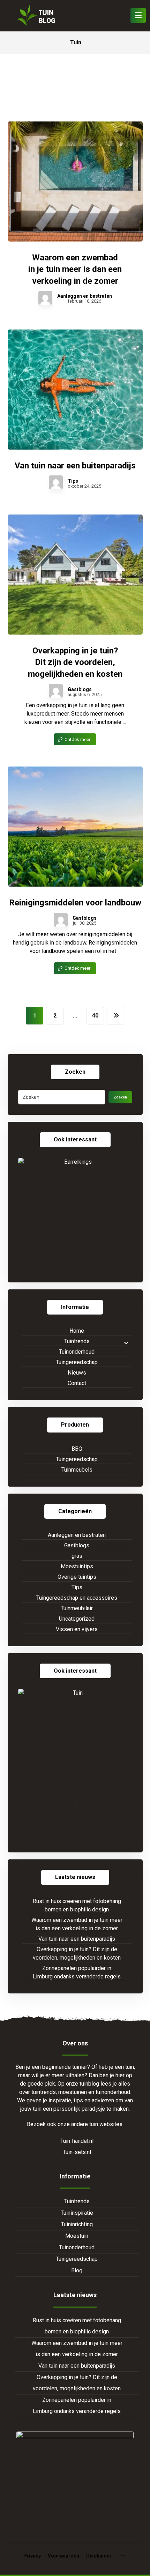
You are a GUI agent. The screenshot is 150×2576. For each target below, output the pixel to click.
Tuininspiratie (77, 2213)
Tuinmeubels (77, 1470)
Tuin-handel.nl (77, 2141)
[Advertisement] (75, 95)
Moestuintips (77, 1566)
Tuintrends (77, 1341)
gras (77, 1556)
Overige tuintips (77, 1577)
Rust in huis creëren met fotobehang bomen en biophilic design (77, 1905)
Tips (73, 481)
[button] (138, 15)
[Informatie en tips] (36, 16)
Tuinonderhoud (77, 1352)
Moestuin (77, 2236)
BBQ (77, 1449)
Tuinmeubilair (77, 1608)
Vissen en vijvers (77, 1629)
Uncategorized (77, 1619)
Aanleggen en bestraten (85, 296)
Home (77, 1331)
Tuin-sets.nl (77, 2152)
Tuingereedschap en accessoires (77, 1598)
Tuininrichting (77, 2224)
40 (95, 1016)
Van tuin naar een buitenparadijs (77, 1939)
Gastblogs (80, 689)
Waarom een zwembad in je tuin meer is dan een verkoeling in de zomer (77, 1924)
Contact (77, 1383)
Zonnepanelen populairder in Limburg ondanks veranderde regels (77, 1972)
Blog (77, 2270)
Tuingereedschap (77, 1362)
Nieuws (77, 1373)
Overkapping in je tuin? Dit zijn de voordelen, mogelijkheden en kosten (77, 1953)
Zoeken (120, 1097)
